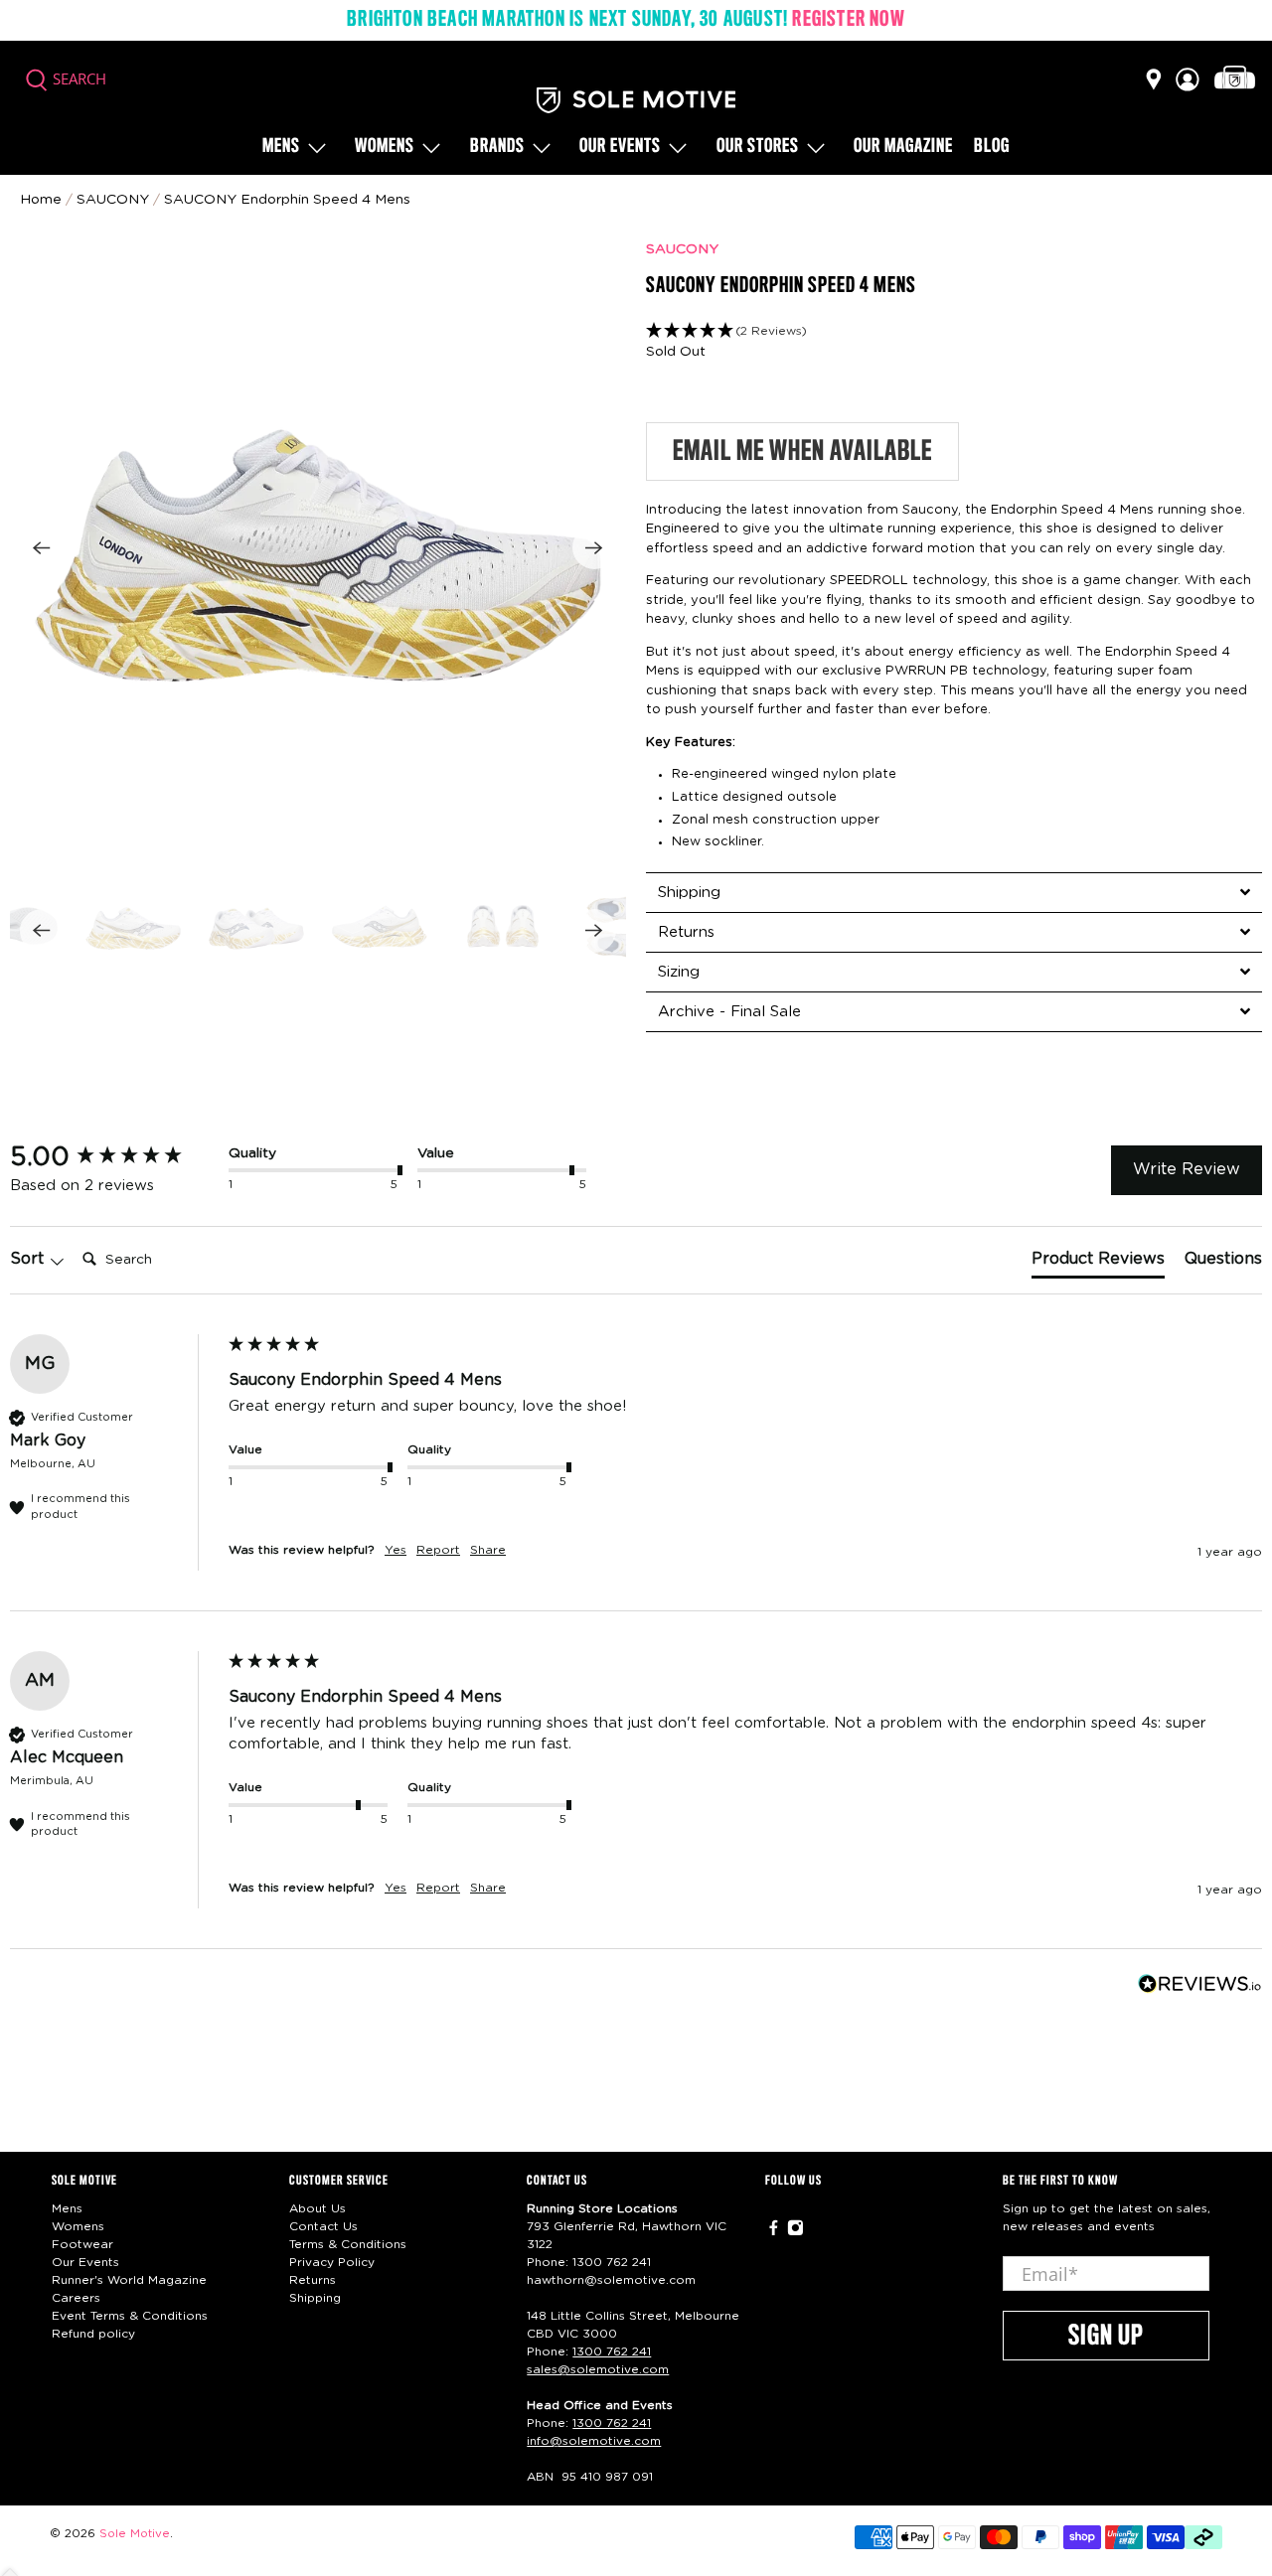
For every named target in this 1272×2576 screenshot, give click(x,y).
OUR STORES (758, 147)
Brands (497, 147)
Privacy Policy (332, 2262)
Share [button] (488, 1550)
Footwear (82, 2244)
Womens (385, 147)
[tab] (954, 892)
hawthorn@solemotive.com (611, 2280)
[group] (114, 1157)
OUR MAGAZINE (903, 147)
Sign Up (1106, 2337)
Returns (313, 2280)
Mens (281, 147)
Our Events (85, 2262)
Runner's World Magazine (129, 2280)
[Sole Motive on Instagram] (795, 2232)
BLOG (992, 147)
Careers (76, 2298)
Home (41, 200)
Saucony (113, 200)
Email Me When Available (802, 452)
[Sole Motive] (636, 100)
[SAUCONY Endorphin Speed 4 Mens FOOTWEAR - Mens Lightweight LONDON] (318, 547)
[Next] (594, 547)
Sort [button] (29, 1259)
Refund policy (93, 2334)
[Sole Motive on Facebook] (774, 2232)
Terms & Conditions (348, 2244)
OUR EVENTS (620, 147)
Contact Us (323, 2226)
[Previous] (42, 547)
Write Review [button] (1187, 1169)
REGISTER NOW (848, 20)
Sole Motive (135, 2534)
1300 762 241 (612, 2262)
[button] (954, 331)
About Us (318, 2208)
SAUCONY (682, 249)
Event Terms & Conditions (130, 2316)
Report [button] (438, 1550)
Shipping (315, 2298)
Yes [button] (396, 1550)
